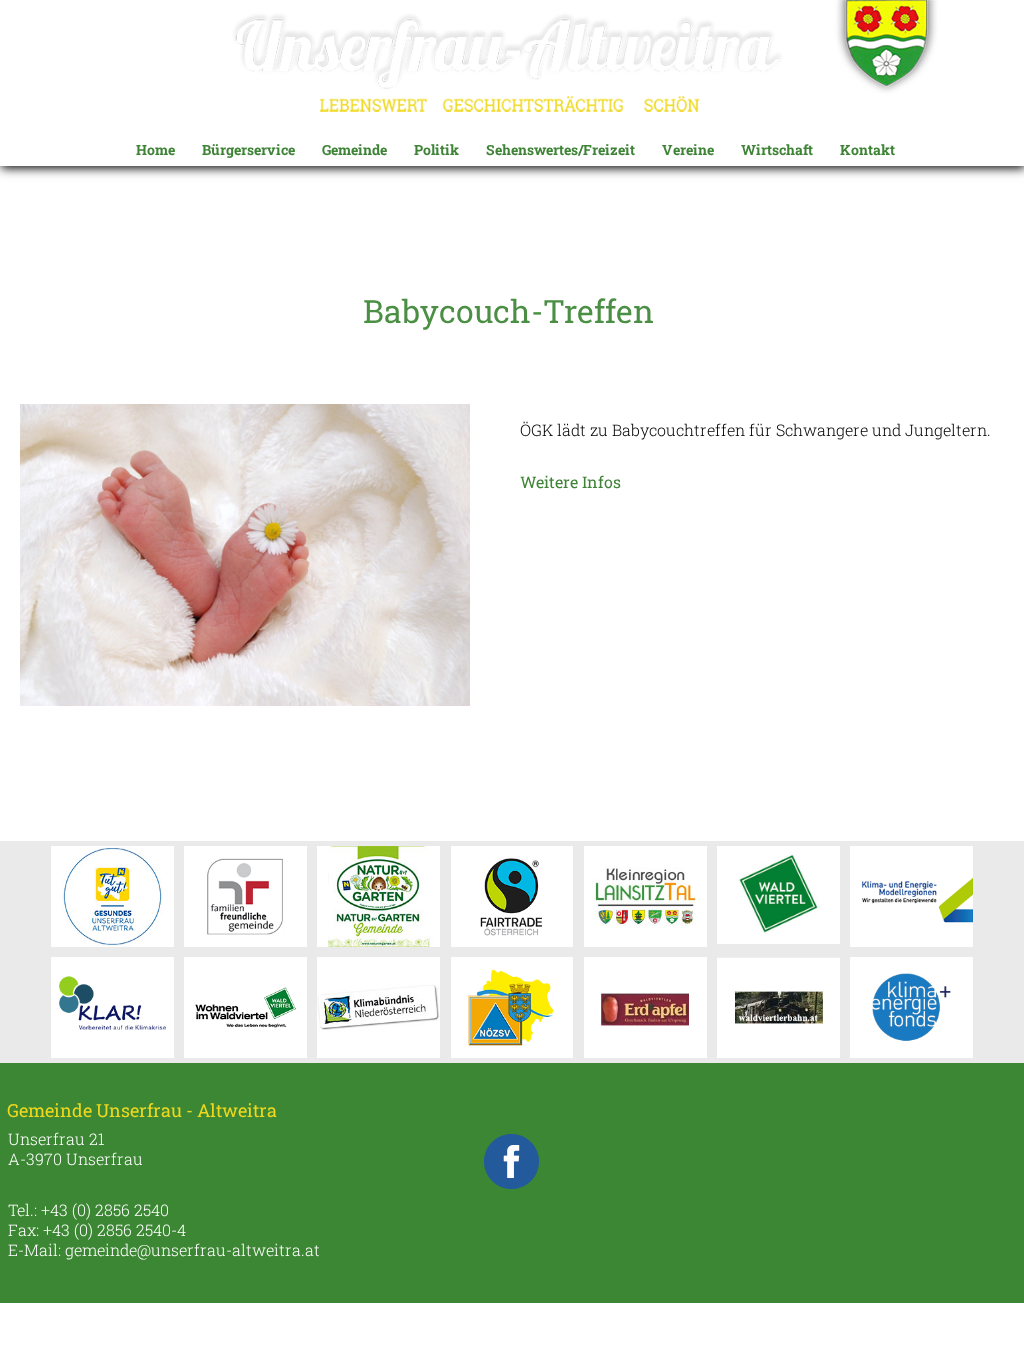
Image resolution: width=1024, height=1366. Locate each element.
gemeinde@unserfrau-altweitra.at (192, 1249)
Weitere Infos (570, 481)
